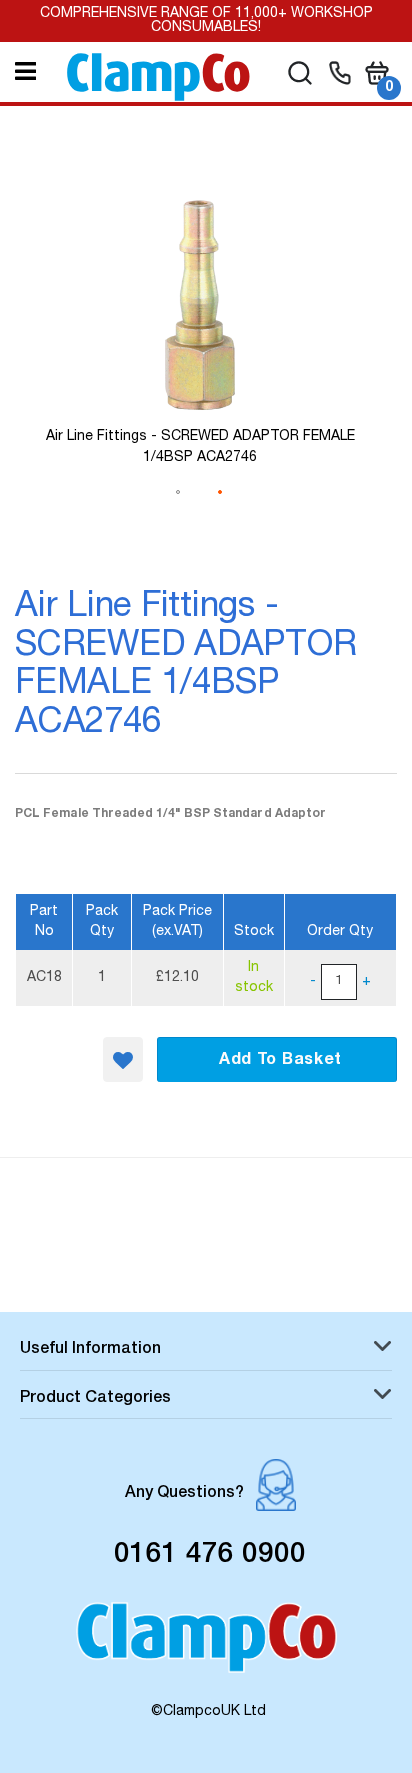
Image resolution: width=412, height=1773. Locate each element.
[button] (123, 1059)
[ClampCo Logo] (206, 1647)
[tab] (206, 1351)
